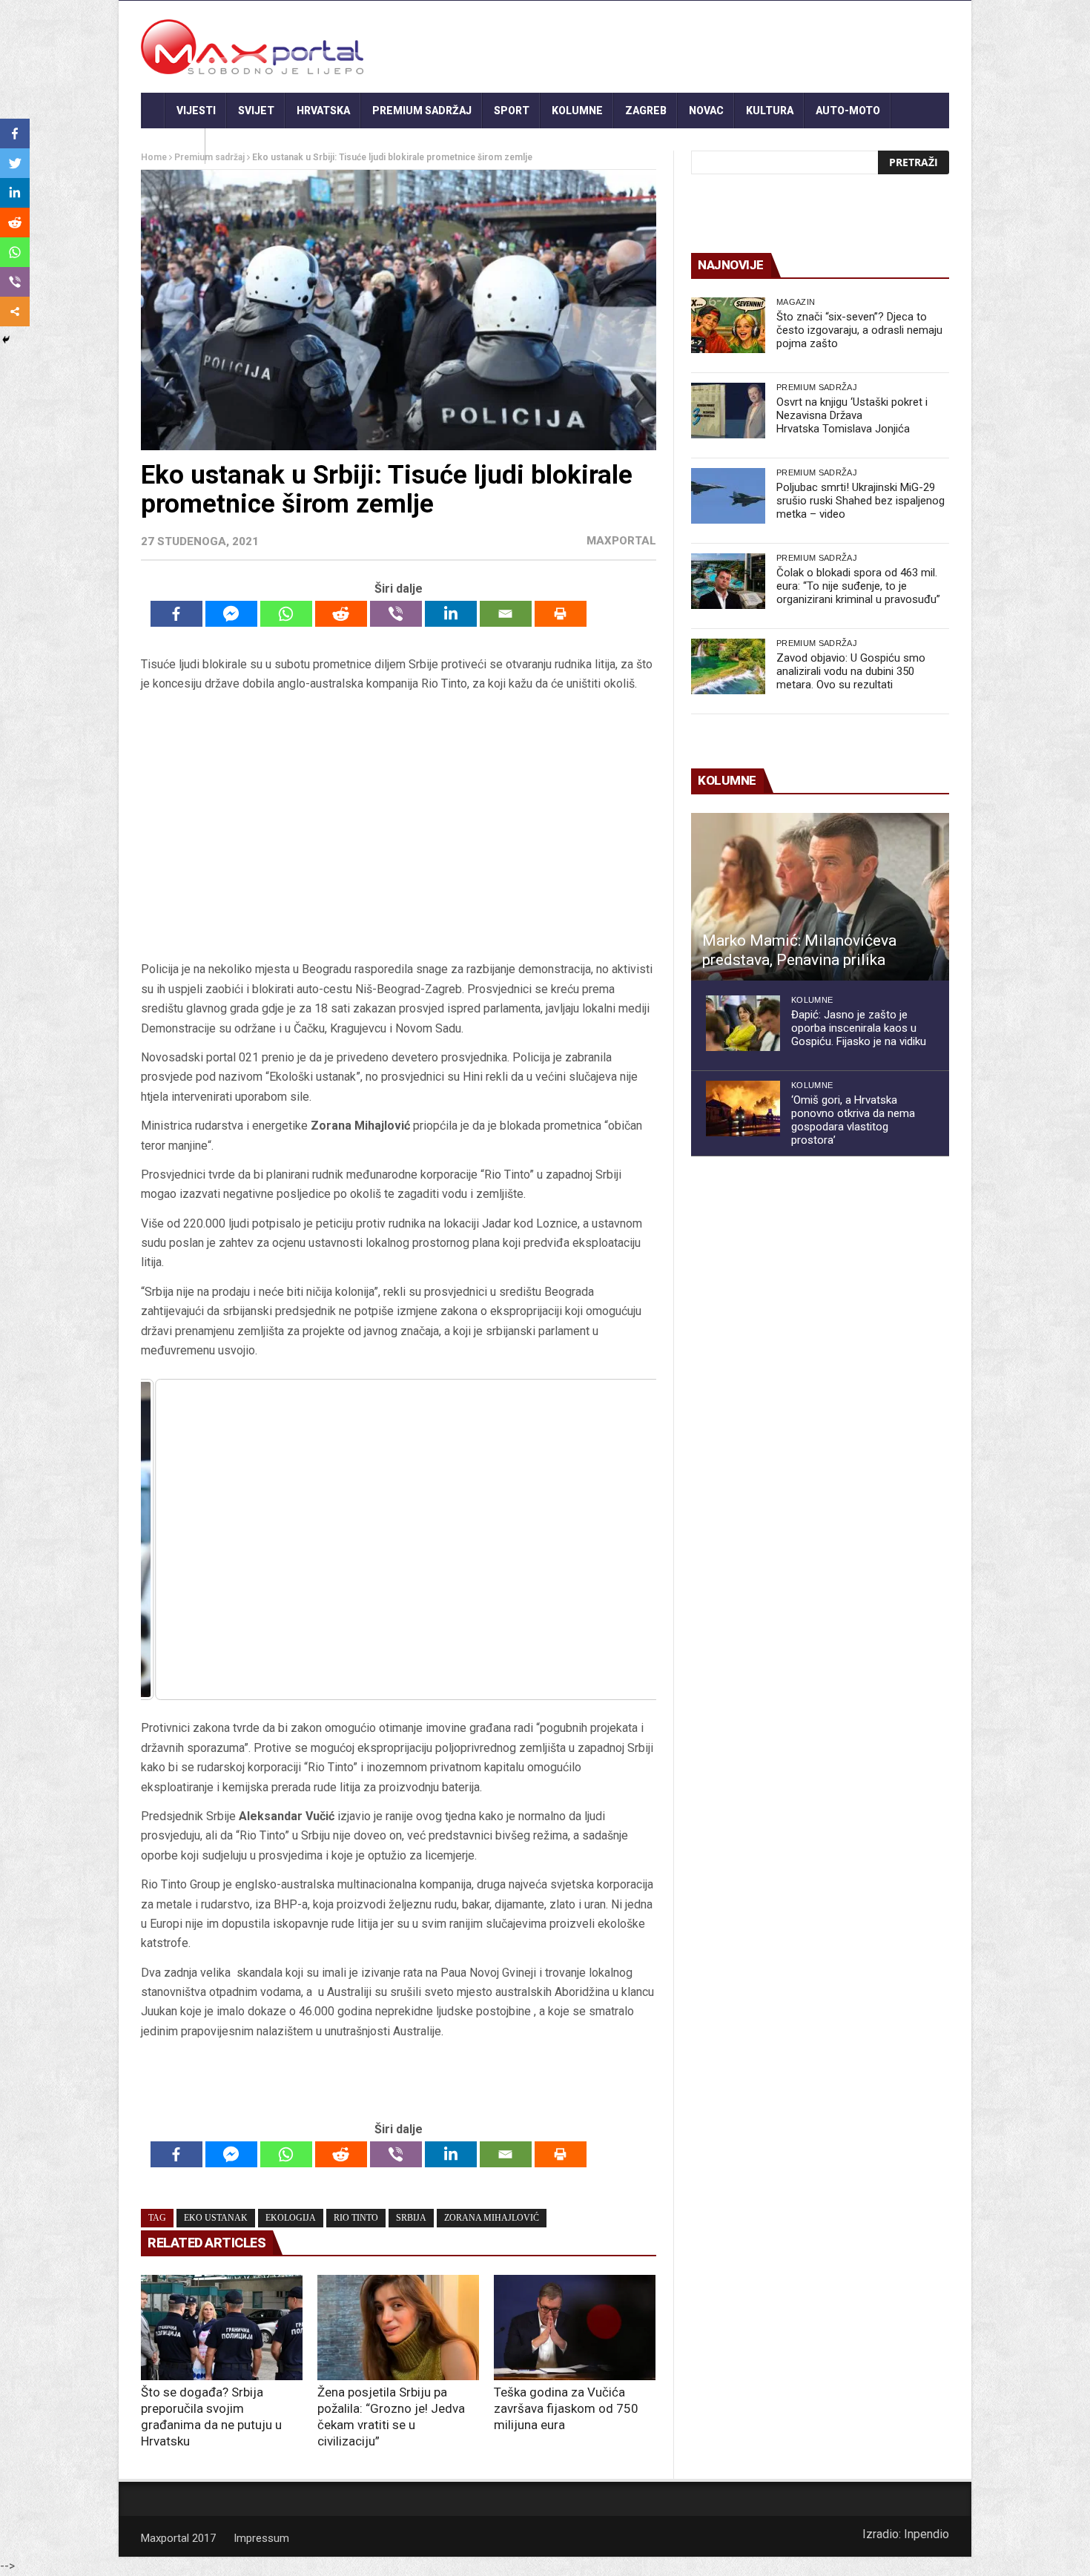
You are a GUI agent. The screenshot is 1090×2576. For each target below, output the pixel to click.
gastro (173, 146)
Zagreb (646, 111)
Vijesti (196, 111)
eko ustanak (216, 2218)
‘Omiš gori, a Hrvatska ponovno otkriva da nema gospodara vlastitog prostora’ (853, 1120)
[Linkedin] (451, 614)
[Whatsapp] (286, 614)
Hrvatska (323, 111)
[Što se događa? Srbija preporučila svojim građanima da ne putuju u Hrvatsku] (222, 2328)
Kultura (770, 111)
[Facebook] (176, 614)
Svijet (256, 111)
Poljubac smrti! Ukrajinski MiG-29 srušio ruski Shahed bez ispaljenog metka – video (861, 501)
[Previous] (172, 1540)
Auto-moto (848, 111)
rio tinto (356, 2218)
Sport (512, 111)
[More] (15, 312)
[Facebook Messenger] (231, 614)
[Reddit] (341, 614)
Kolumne (577, 111)
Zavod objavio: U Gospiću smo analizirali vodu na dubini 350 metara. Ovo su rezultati (851, 671)
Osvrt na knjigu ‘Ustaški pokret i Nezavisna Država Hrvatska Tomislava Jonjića (852, 415)
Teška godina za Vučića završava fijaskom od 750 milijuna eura (566, 2408)
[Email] (506, 614)
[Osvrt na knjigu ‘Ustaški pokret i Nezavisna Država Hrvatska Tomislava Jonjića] (728, 411)
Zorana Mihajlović (492, 2218)
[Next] (625, 1540)
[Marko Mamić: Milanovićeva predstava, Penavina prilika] (820, 897)
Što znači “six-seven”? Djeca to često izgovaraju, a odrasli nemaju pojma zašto (859, 330)
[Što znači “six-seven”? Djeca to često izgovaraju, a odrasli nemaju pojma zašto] (728, 325)
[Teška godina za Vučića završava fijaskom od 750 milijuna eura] (575, 2328)
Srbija (411, 2218)
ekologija (291, 2218)
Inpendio (927, 2534)
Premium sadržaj (422, 111)
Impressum (261, 2538)
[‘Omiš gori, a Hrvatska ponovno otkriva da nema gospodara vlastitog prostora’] (743, 1109)
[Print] (561, 614)
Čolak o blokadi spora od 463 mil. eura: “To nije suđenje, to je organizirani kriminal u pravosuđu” (858, 586)
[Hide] (6, 340)
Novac (706, 111)
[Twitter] (15, 163)
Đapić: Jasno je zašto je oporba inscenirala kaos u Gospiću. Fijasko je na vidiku (859, 1028)
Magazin (796, 302)
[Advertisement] (398, 827)
